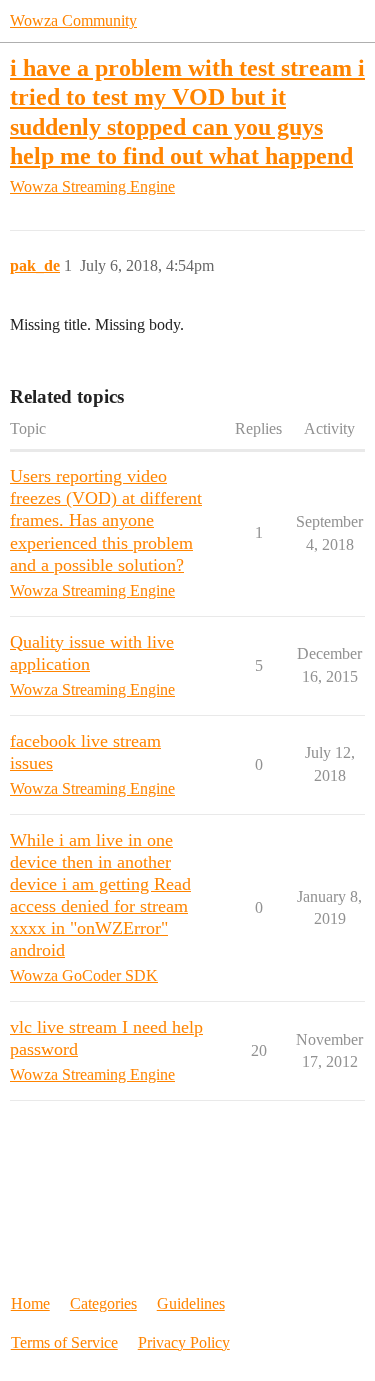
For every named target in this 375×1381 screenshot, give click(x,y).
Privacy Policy (184, 1342)
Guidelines (191, 1303)
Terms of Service (64, 1342)
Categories (103, 1303)
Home (30, 1303)
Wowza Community (73, 20)
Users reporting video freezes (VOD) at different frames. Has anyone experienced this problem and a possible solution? (106, 520)
